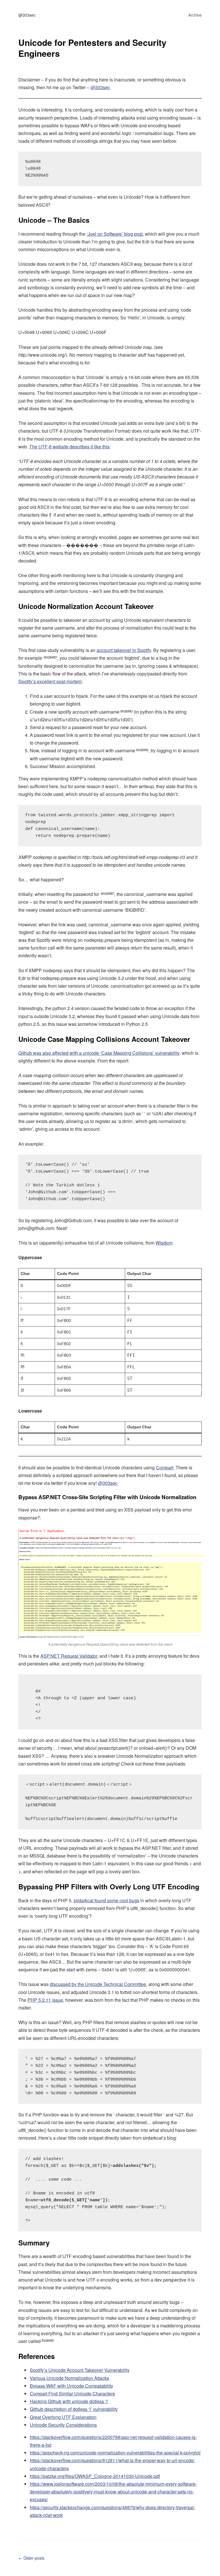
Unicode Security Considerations (63, 2425)
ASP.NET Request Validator (69, 1656)
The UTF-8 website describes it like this (69, 447)
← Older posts (31, 2558)
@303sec (27, 15)
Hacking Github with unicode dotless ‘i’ (69, 2401)
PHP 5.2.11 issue (45, 2000)
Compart (165, 1467)
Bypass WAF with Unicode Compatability (71, 2386)
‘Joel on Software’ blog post (115, 234)
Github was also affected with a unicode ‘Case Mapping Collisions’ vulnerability (99, 1053)
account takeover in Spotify (124, 650)
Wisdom (164, 1243)
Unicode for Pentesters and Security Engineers (92, 48)
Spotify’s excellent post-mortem (50, 681)
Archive (195, 15)
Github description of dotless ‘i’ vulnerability (74, 2409)
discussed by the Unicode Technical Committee (98, 1984)
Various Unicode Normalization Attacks (69, 2378)
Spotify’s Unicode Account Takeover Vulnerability (80, 2370)
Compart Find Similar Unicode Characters (72, 2394)
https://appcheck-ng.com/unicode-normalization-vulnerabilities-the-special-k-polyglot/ (115, 2453)
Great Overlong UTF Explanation (63, 2417)
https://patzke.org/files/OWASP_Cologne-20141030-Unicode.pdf (95, 2476)
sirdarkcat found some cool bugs (106, 1900)
